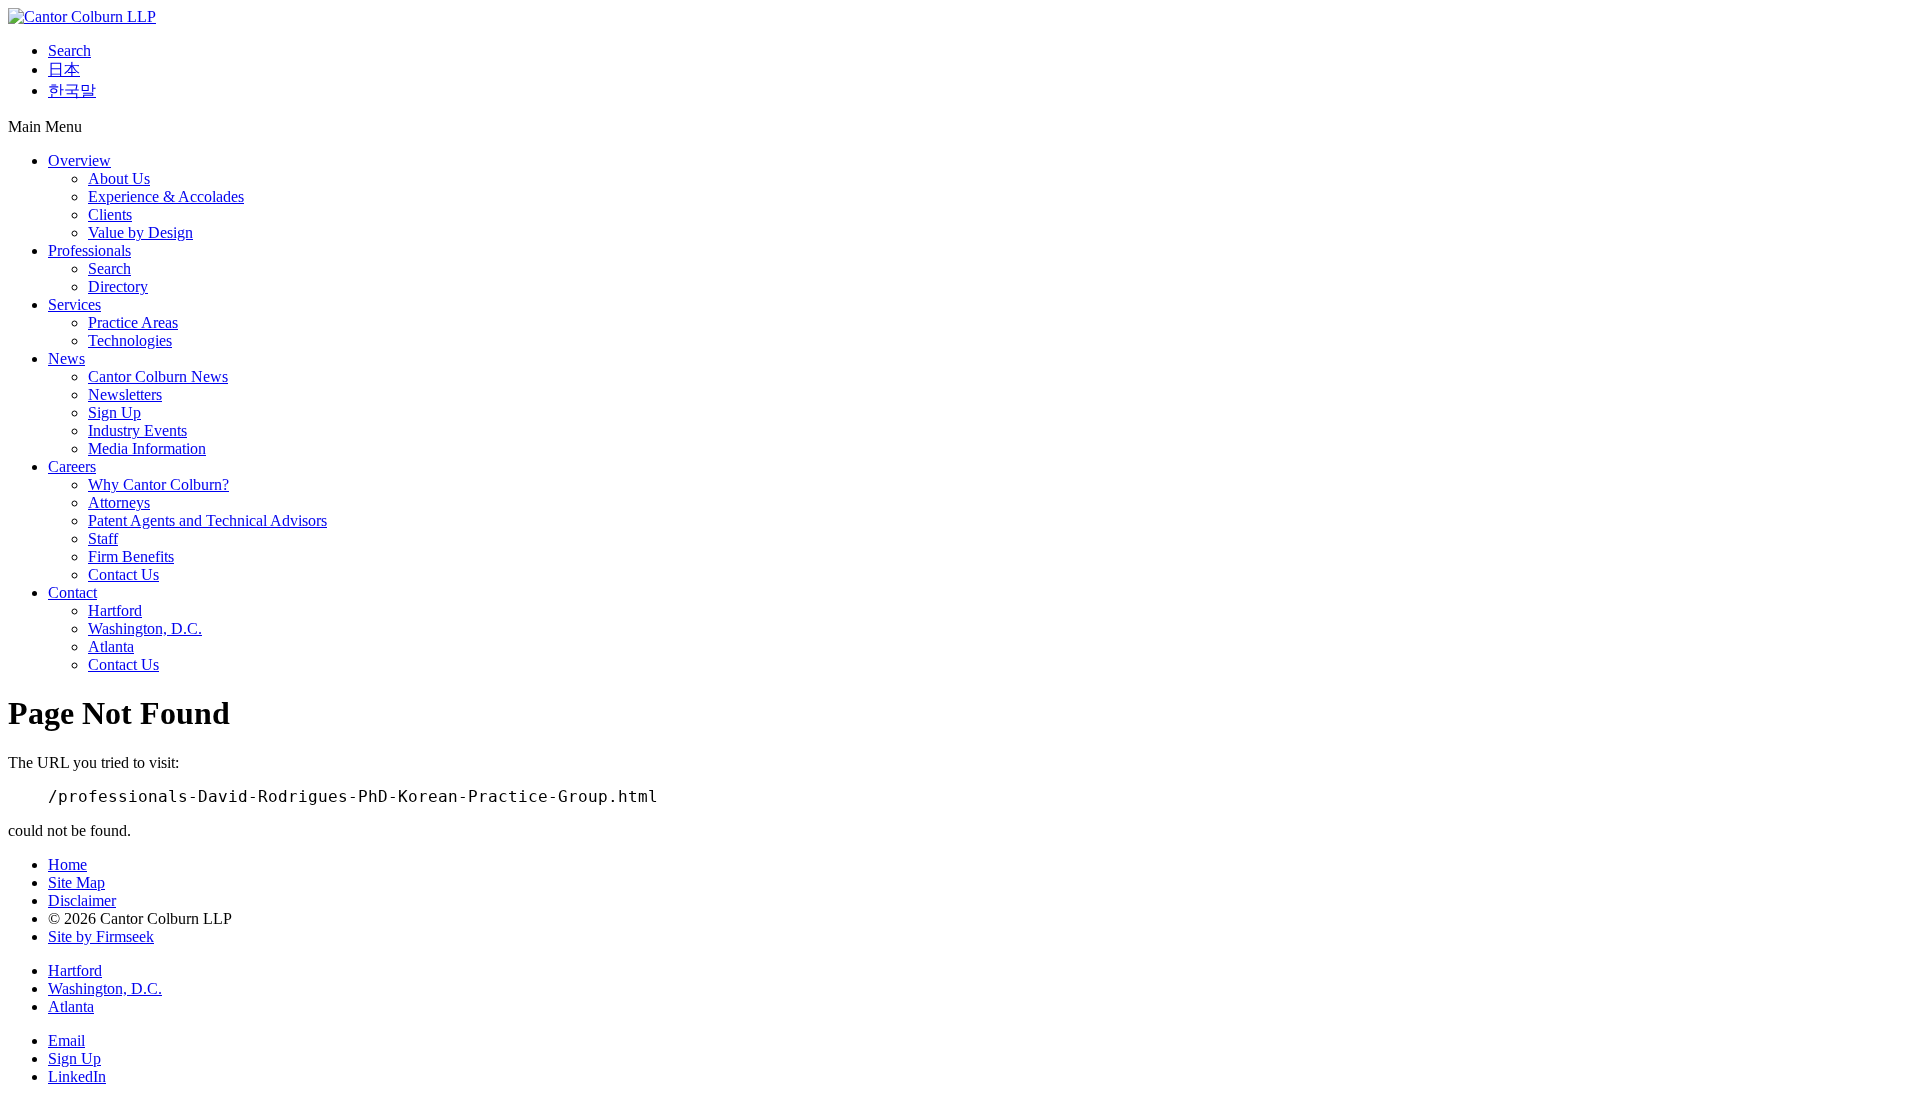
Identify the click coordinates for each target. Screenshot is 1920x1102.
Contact (72, 592)
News (66, 358)
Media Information (147, 448)
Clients (110, 214)
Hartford (115, 610)
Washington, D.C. (145, 628)
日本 (64, 69)
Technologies (130, 340)
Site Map (76, 882)
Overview (79, 160)
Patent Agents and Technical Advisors (207, 520)
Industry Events (137, 430)
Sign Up (114, 412)
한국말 (72, 90)
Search (69, 50)
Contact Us (123, 574)
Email (66, 1040)
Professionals (89, 250)
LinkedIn (77, 1076)
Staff (103, 538)
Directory (118, 286)
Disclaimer (82, 900)
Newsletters (125, 394)
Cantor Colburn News (158, 376)
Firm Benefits (131, 556)
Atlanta (111, 646)
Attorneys (119, 502)
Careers (72, 466)
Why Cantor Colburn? (158, 484)
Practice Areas (133, 322)
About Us (119, 178)
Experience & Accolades (166, 196)
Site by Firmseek (101, 936)
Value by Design (140, 232)
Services (74, 304)
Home (67, 864)
